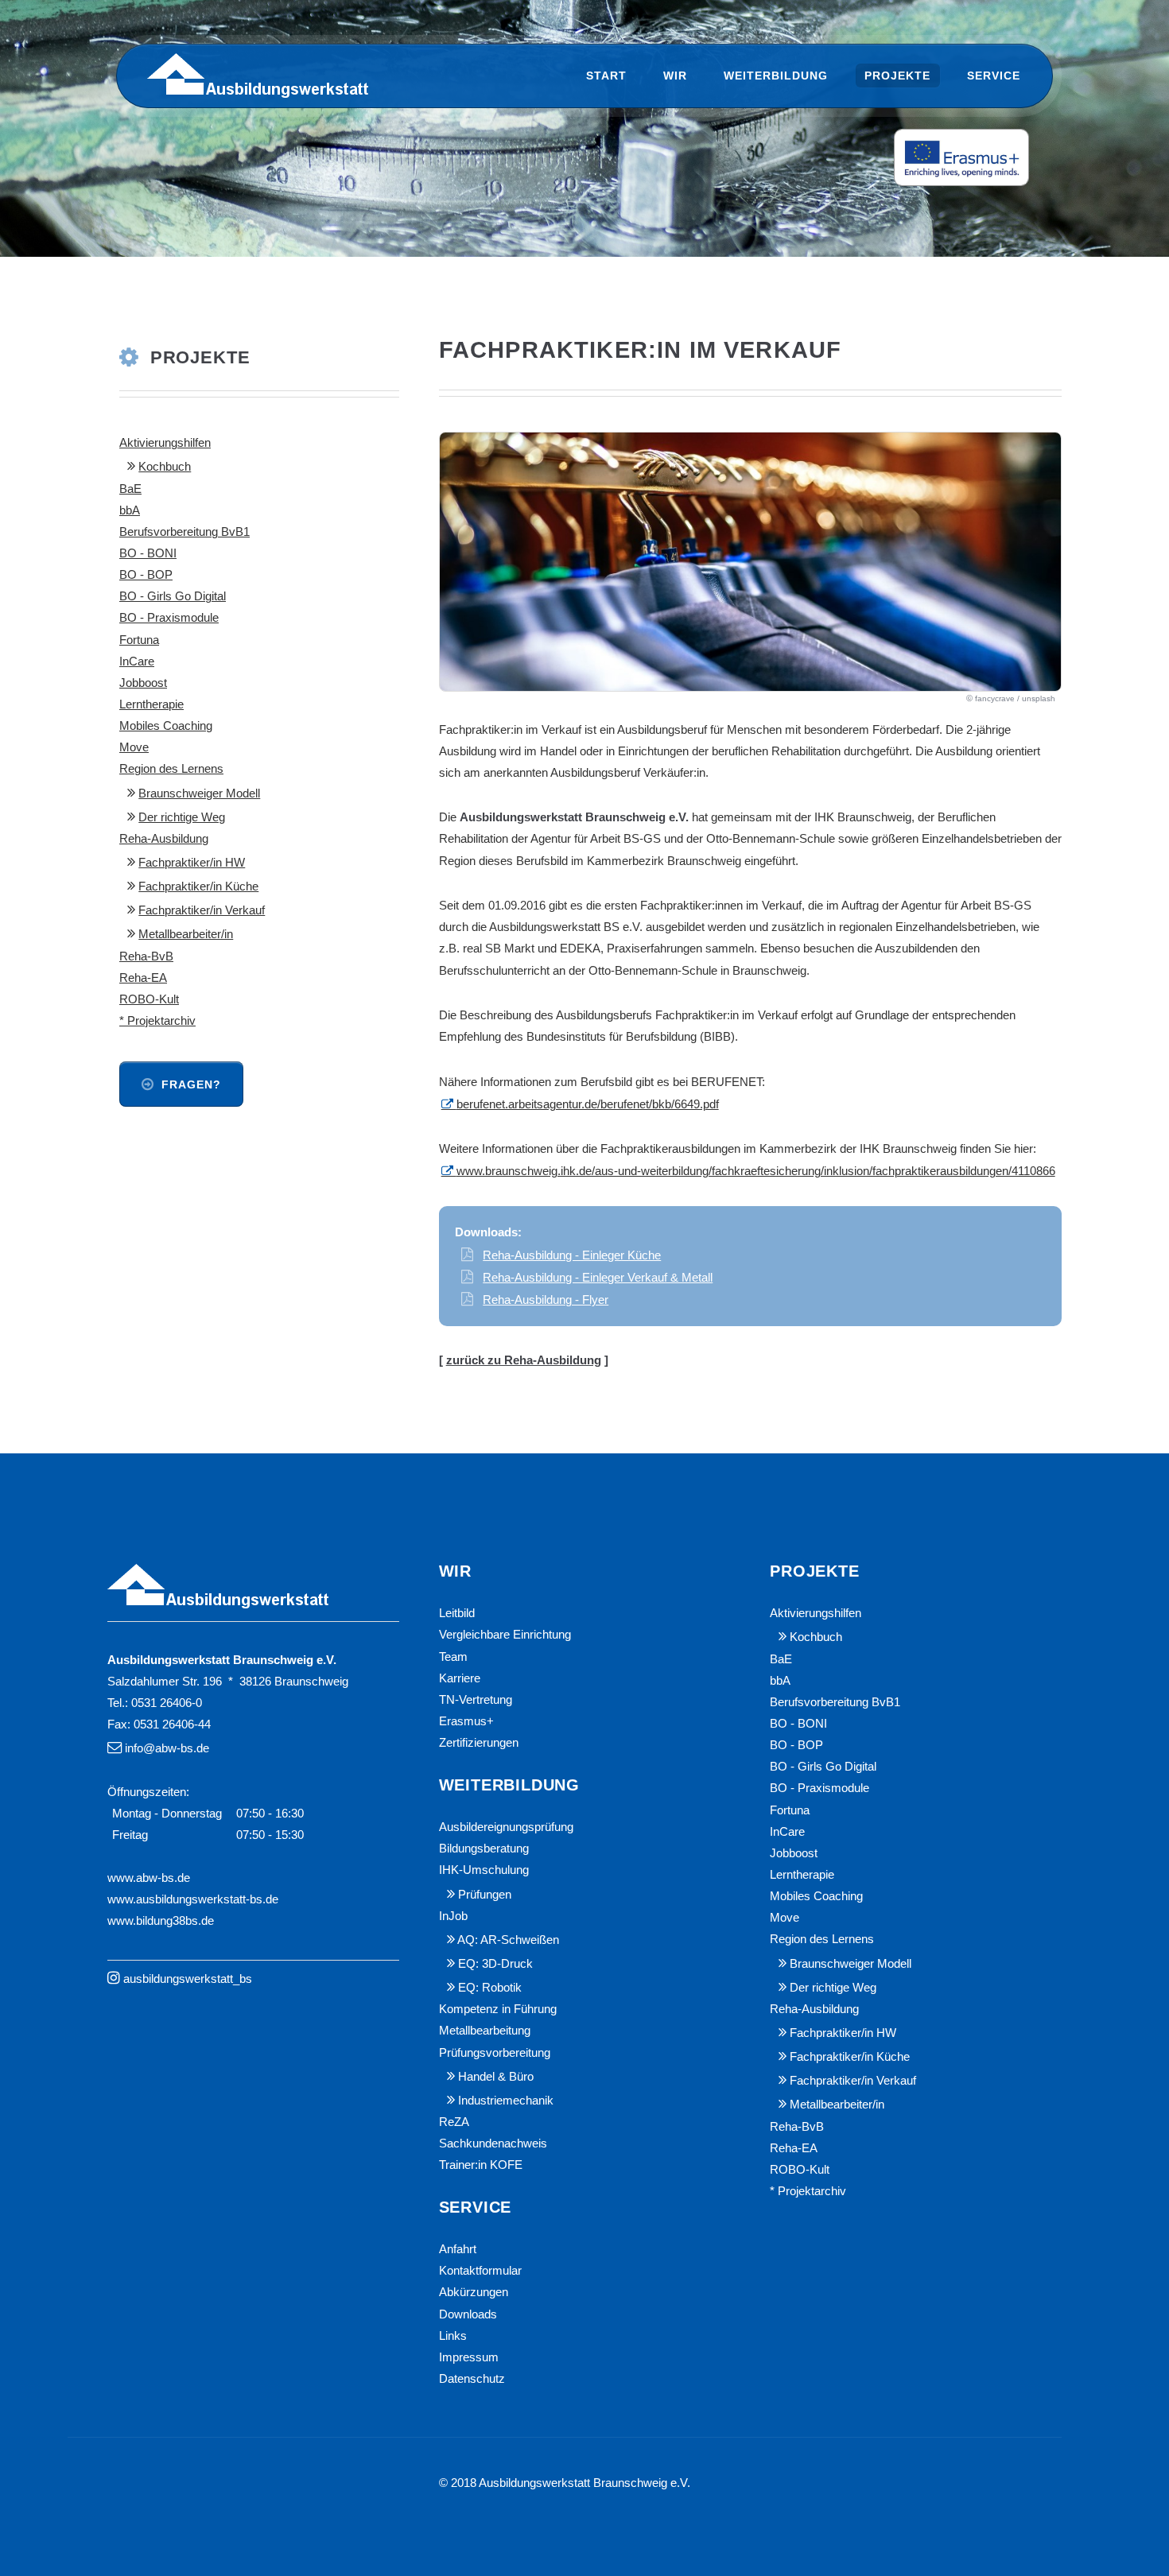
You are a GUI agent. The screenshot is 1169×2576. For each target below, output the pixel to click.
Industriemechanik (506, 2101)
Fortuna (139, 640)
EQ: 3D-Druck (495, 1964)
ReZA (454, 2122)
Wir (675, 76)
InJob (453, 1916)
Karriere (460, 1678)
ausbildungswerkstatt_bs (188, 1979)
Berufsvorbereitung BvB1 (184, 532)
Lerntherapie (151, 704)
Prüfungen (485, 1895)
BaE (130, 489)
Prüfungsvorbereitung (495, 2053)
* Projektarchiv (157, 1021)
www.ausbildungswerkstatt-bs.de (193, 1899)
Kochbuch (165, 467)
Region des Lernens (171, 769)
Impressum (469, 2357)
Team (453, 1657)
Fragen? (191, 1084)
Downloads (468, 2314)
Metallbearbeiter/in (186, 934)
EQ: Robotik (490, 1988)
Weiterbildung (776, 76)
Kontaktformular (480, 2271)
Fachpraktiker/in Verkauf (202, 910)
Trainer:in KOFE (481, 2165)
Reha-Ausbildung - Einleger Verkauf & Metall (598, 1278)
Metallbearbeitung (485, 2031)
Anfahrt (458, 2249)
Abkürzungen (474, 2292)
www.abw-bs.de (149, 1878)
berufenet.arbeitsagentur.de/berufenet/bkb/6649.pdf (588, 1104)
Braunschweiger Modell (199, 793)
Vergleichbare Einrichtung (505, 1635)
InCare (137, 661)
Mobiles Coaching (166, 726)
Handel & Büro (496, 2077)
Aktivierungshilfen (165, 443)
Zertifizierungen (479, 1743)
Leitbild (457, 1613)
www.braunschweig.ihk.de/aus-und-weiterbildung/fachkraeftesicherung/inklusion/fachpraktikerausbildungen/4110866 (756, 1171)
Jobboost (143, 683)
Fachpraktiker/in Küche (198, 886)
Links (453, 2336)
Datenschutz (472, 2379)
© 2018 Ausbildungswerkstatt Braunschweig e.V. (565, 2483)
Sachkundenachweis (493, 2143)
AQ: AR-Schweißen (508, 1940)
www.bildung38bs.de (161, 1921)
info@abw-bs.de (167, 1748)
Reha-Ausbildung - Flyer (546, 1300)
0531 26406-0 (167, 1703)
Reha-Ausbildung (164, 839)
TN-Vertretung (476, 1700)
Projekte (897, 76)
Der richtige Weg (182, 817)
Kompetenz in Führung (498, 2009)
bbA (130, 510)
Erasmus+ (466, 1721)
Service (994, 76)
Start (606, 76)
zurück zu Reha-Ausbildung (524, 1360)
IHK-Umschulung (484, 1870)
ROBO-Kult (149, 999)
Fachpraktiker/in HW (192, 863)
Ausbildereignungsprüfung (506, 1827)
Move (134, 747)
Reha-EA (143, 978)
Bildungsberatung (484, 1849)
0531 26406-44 (172, 1724)
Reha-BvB (146, 956)
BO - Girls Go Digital (173, 596)
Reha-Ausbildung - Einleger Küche (572, 1255)
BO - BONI (148, 553)
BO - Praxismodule (169, 618)
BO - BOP (146, 575)
